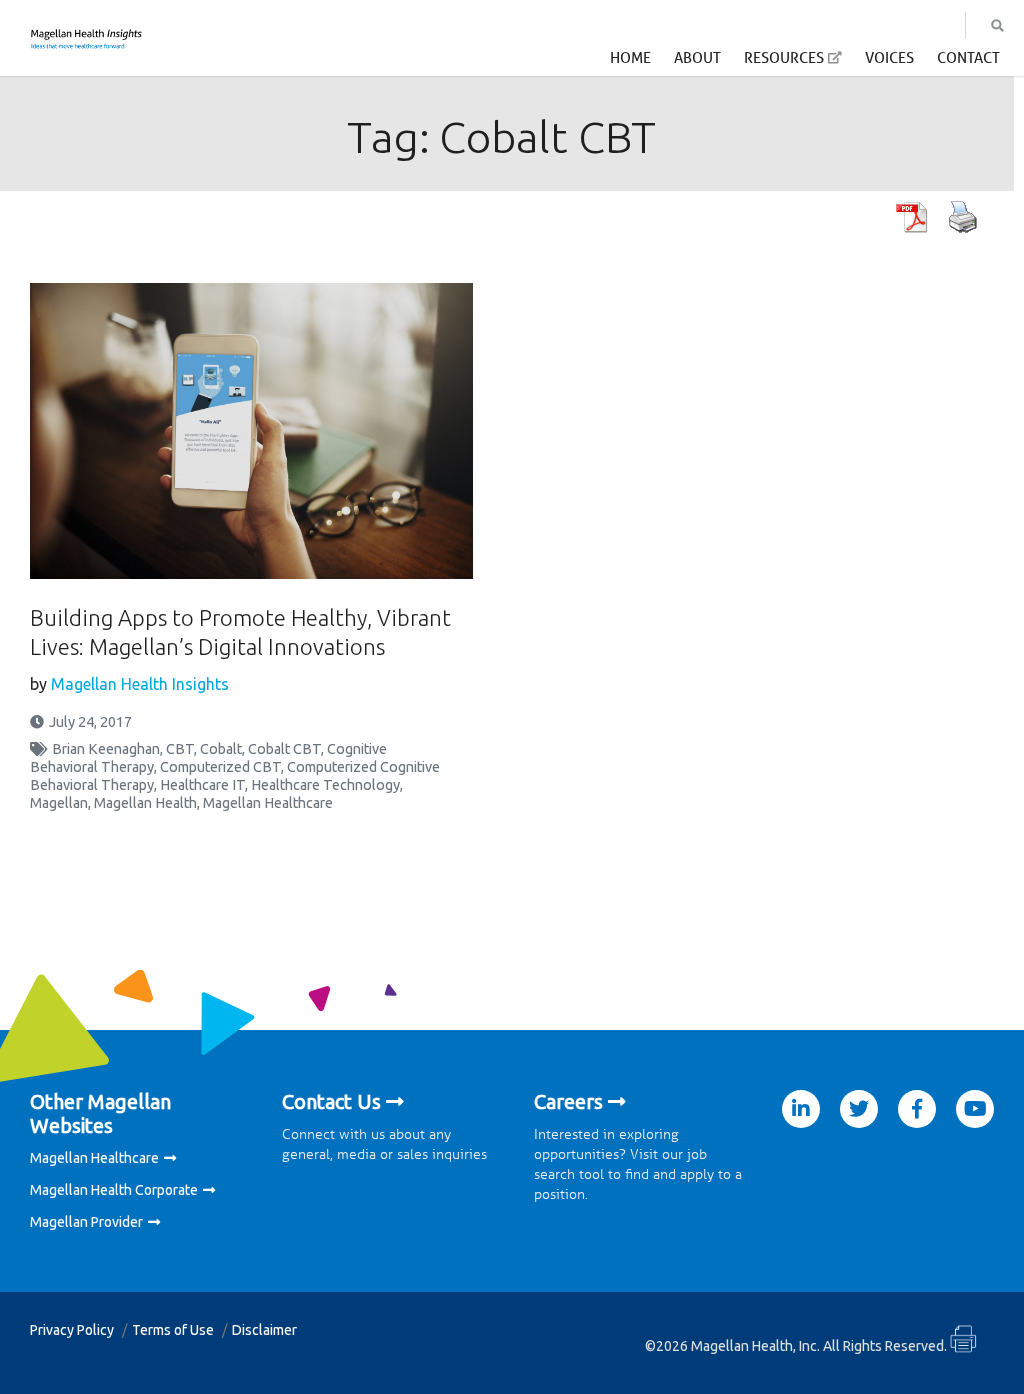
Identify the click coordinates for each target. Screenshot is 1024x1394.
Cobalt (221, 749)
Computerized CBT (220, 767)
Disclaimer (264, 1330)
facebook (917, 1109)
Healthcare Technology (325, 785)
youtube (975, 1109)
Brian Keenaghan (106, 749)
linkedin (801, 1109)
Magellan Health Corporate (114, 1190)
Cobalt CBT (284, 749)
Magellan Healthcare (268, 803)
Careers (568, 1101)
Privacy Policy (72, 1330)
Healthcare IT (202, 785)
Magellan (59, 803)
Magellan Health (145, 803)
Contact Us (331, 1101)
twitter (859, 1109)
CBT (180, 749)
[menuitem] (630, 63)
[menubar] (805, 63)
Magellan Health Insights (140, 684)
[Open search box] (997, 26)
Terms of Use (173, 1330)
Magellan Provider (86, 1222)
